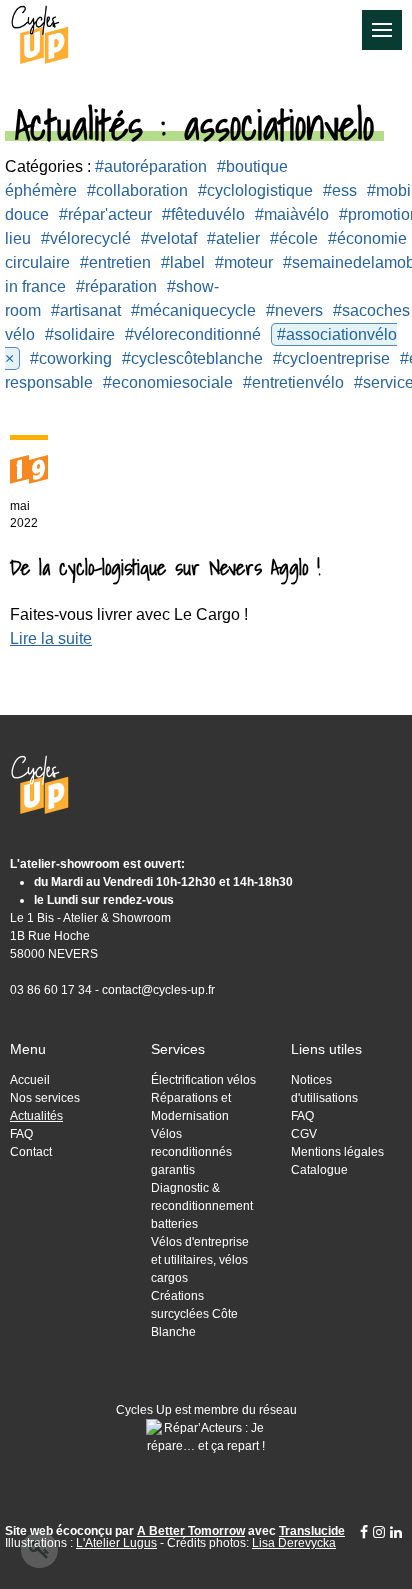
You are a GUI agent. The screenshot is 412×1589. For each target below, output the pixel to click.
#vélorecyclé (86, 238)
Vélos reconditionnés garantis (191, 1152)
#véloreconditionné (193, 334)
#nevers (294, 310)
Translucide (312, 1531)
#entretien (115, 262)
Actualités (36, 1116)
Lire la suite (51, 638)
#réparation (116, 286)
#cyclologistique (255, 190)
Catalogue (319, 1170)
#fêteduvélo (203, 214)
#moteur (244, 262)
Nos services (45, 1098)
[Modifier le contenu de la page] (39, 1550)
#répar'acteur (105, 214)
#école (294, 238)
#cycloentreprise (331, 358)
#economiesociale (168, 382)
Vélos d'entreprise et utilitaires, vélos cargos (200, 1260)
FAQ (21, 1134)
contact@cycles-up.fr (158, 990)
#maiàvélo (292, 214)
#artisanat (86, 310)
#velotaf (169, 238)
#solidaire (80, 334)
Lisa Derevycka (294, 1543)
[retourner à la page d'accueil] (35, 31)
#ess (340, 190)
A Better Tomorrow (191, 1531)
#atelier (233, 238)
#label (183, 262)
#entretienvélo (293, 382)
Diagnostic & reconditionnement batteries (202, 1206)
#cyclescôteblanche (192, 358)
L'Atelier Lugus (116, 1543)
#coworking (71, 358)
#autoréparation (151, 166)
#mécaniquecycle (193, 310)
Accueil (30, 1080)
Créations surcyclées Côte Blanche (194, 1314)
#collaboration (137, 190)
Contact (31, 1152)
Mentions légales (337, 1152)
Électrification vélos (203, 1080)
